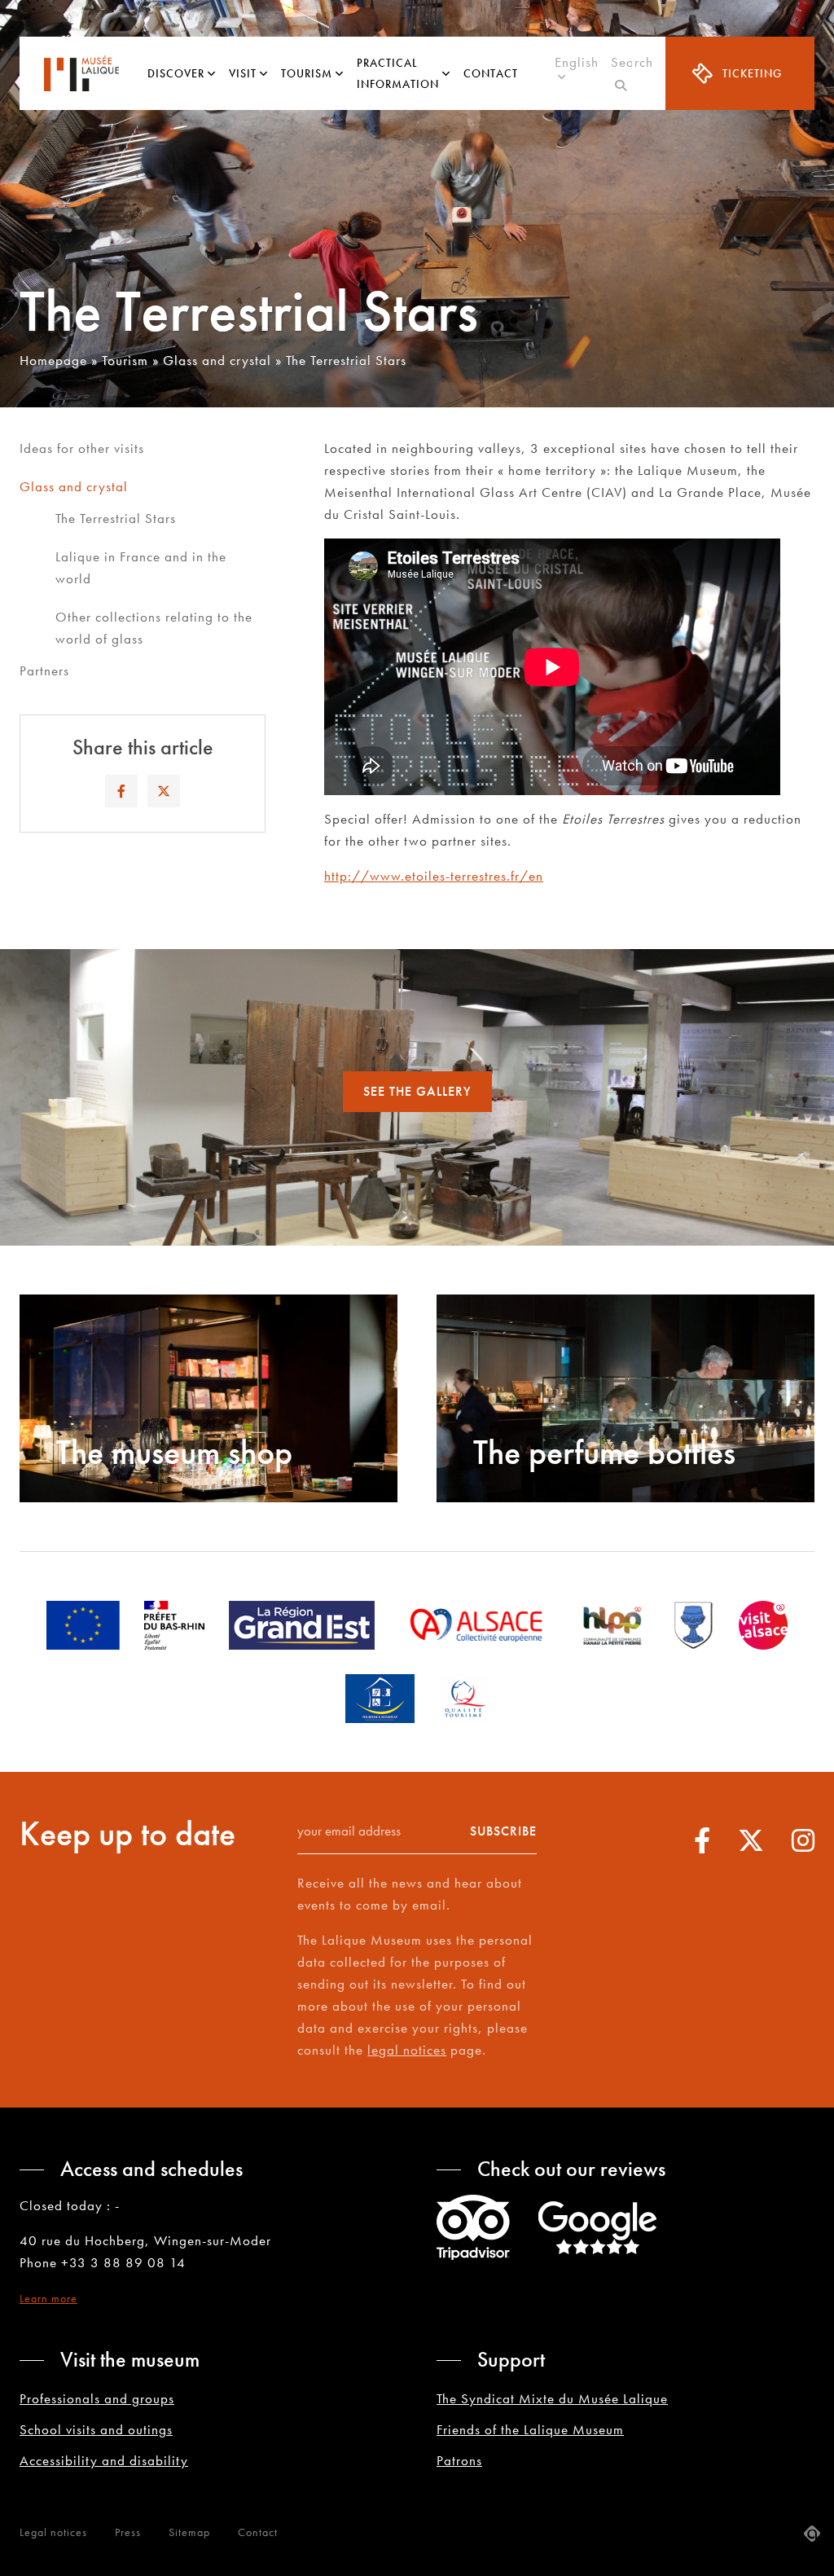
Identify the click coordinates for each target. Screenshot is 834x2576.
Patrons (459, 2460)
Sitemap (189, 2532)
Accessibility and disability (104, 2460)
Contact (491, 73)
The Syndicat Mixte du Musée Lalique (552, 2398)
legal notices (407, 2050)
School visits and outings (96, 2429)
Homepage (53, 360)
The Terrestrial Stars (116, 518)
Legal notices (53, 2532)
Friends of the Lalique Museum (530, 2429)
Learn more (48, 2298)
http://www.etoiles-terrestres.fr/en (434, 876)
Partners (44, 670)
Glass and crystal (217, 360)
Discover (176, 73)
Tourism (307, 73)
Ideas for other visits (82, 448)
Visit (243, 73)
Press (128, 2532)
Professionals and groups (97, 2398)
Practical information (398, 73)
